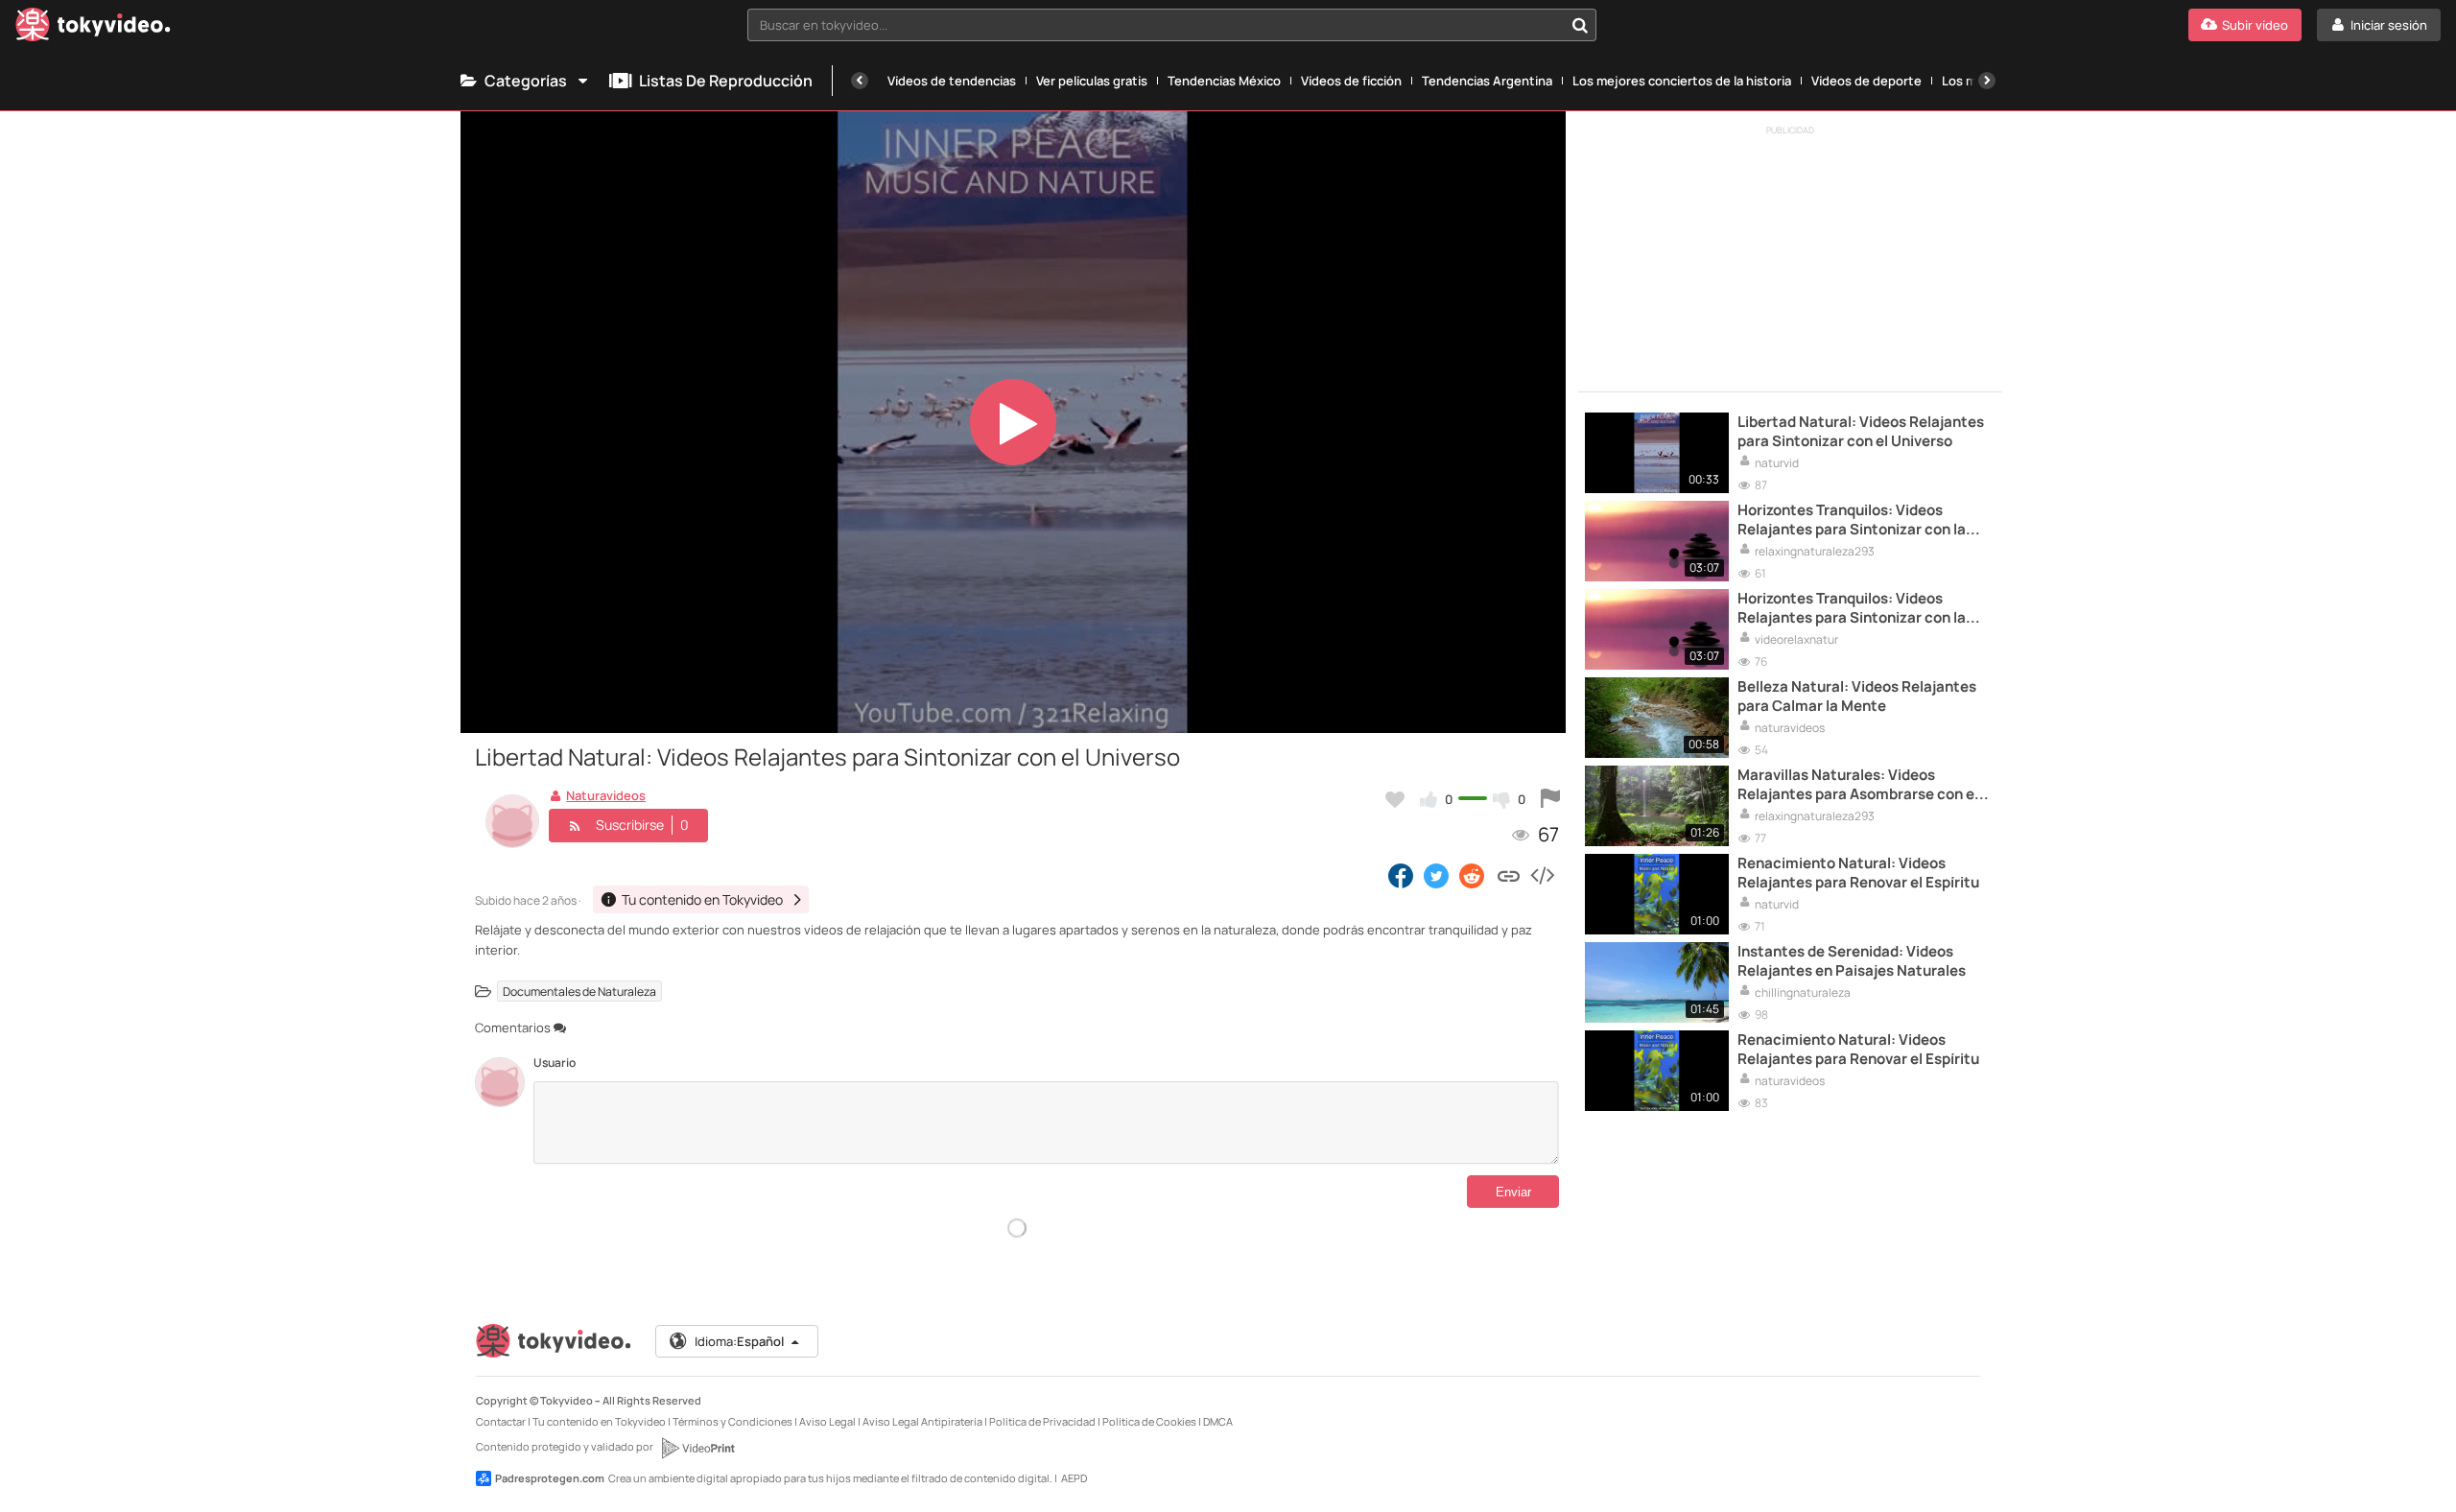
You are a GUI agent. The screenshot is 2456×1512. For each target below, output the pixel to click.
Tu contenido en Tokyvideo (599, 1421)
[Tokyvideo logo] (93, 28)
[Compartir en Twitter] (1436, 875)
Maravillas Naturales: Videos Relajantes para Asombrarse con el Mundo (1858, 785)
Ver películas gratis (1092, 81)
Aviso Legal (827, 1421)
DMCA (1218, 1421)
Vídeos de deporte (1866, 81)
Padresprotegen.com (550, 1478)
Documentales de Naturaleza (579, 992)
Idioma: (739, 1341)
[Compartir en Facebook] (1401, 875)
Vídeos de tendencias (952, 81)
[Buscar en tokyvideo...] (1580, 25)
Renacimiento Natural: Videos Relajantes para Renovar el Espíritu (1858, 873)
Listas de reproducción (726, 81)
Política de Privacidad (1042, 1421)
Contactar (501, 1421)
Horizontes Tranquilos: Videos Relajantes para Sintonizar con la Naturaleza (1852, 520)
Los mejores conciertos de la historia (1682, 81)
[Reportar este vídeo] (1550, 799)
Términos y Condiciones (732, 1421)
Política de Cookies (1149, 1421)
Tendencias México (1224, 81)
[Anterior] (860, 81)
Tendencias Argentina (1487, 81)
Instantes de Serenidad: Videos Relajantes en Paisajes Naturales (1852, 961)
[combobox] (1172, 25)
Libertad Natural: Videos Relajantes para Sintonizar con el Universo (1861, 432)
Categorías (526, 81)
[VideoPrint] (697, 1448)
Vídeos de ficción (1351, 81)
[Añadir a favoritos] (1395, 799)
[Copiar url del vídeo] (1509, 875)
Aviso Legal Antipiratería (922, 1421)
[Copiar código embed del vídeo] (1542, 875)
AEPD (1074, 1478)
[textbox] (1156, 25)
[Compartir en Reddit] (1473, 875)
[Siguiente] (1987, 81)
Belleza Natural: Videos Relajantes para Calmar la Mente (1857, 697)
